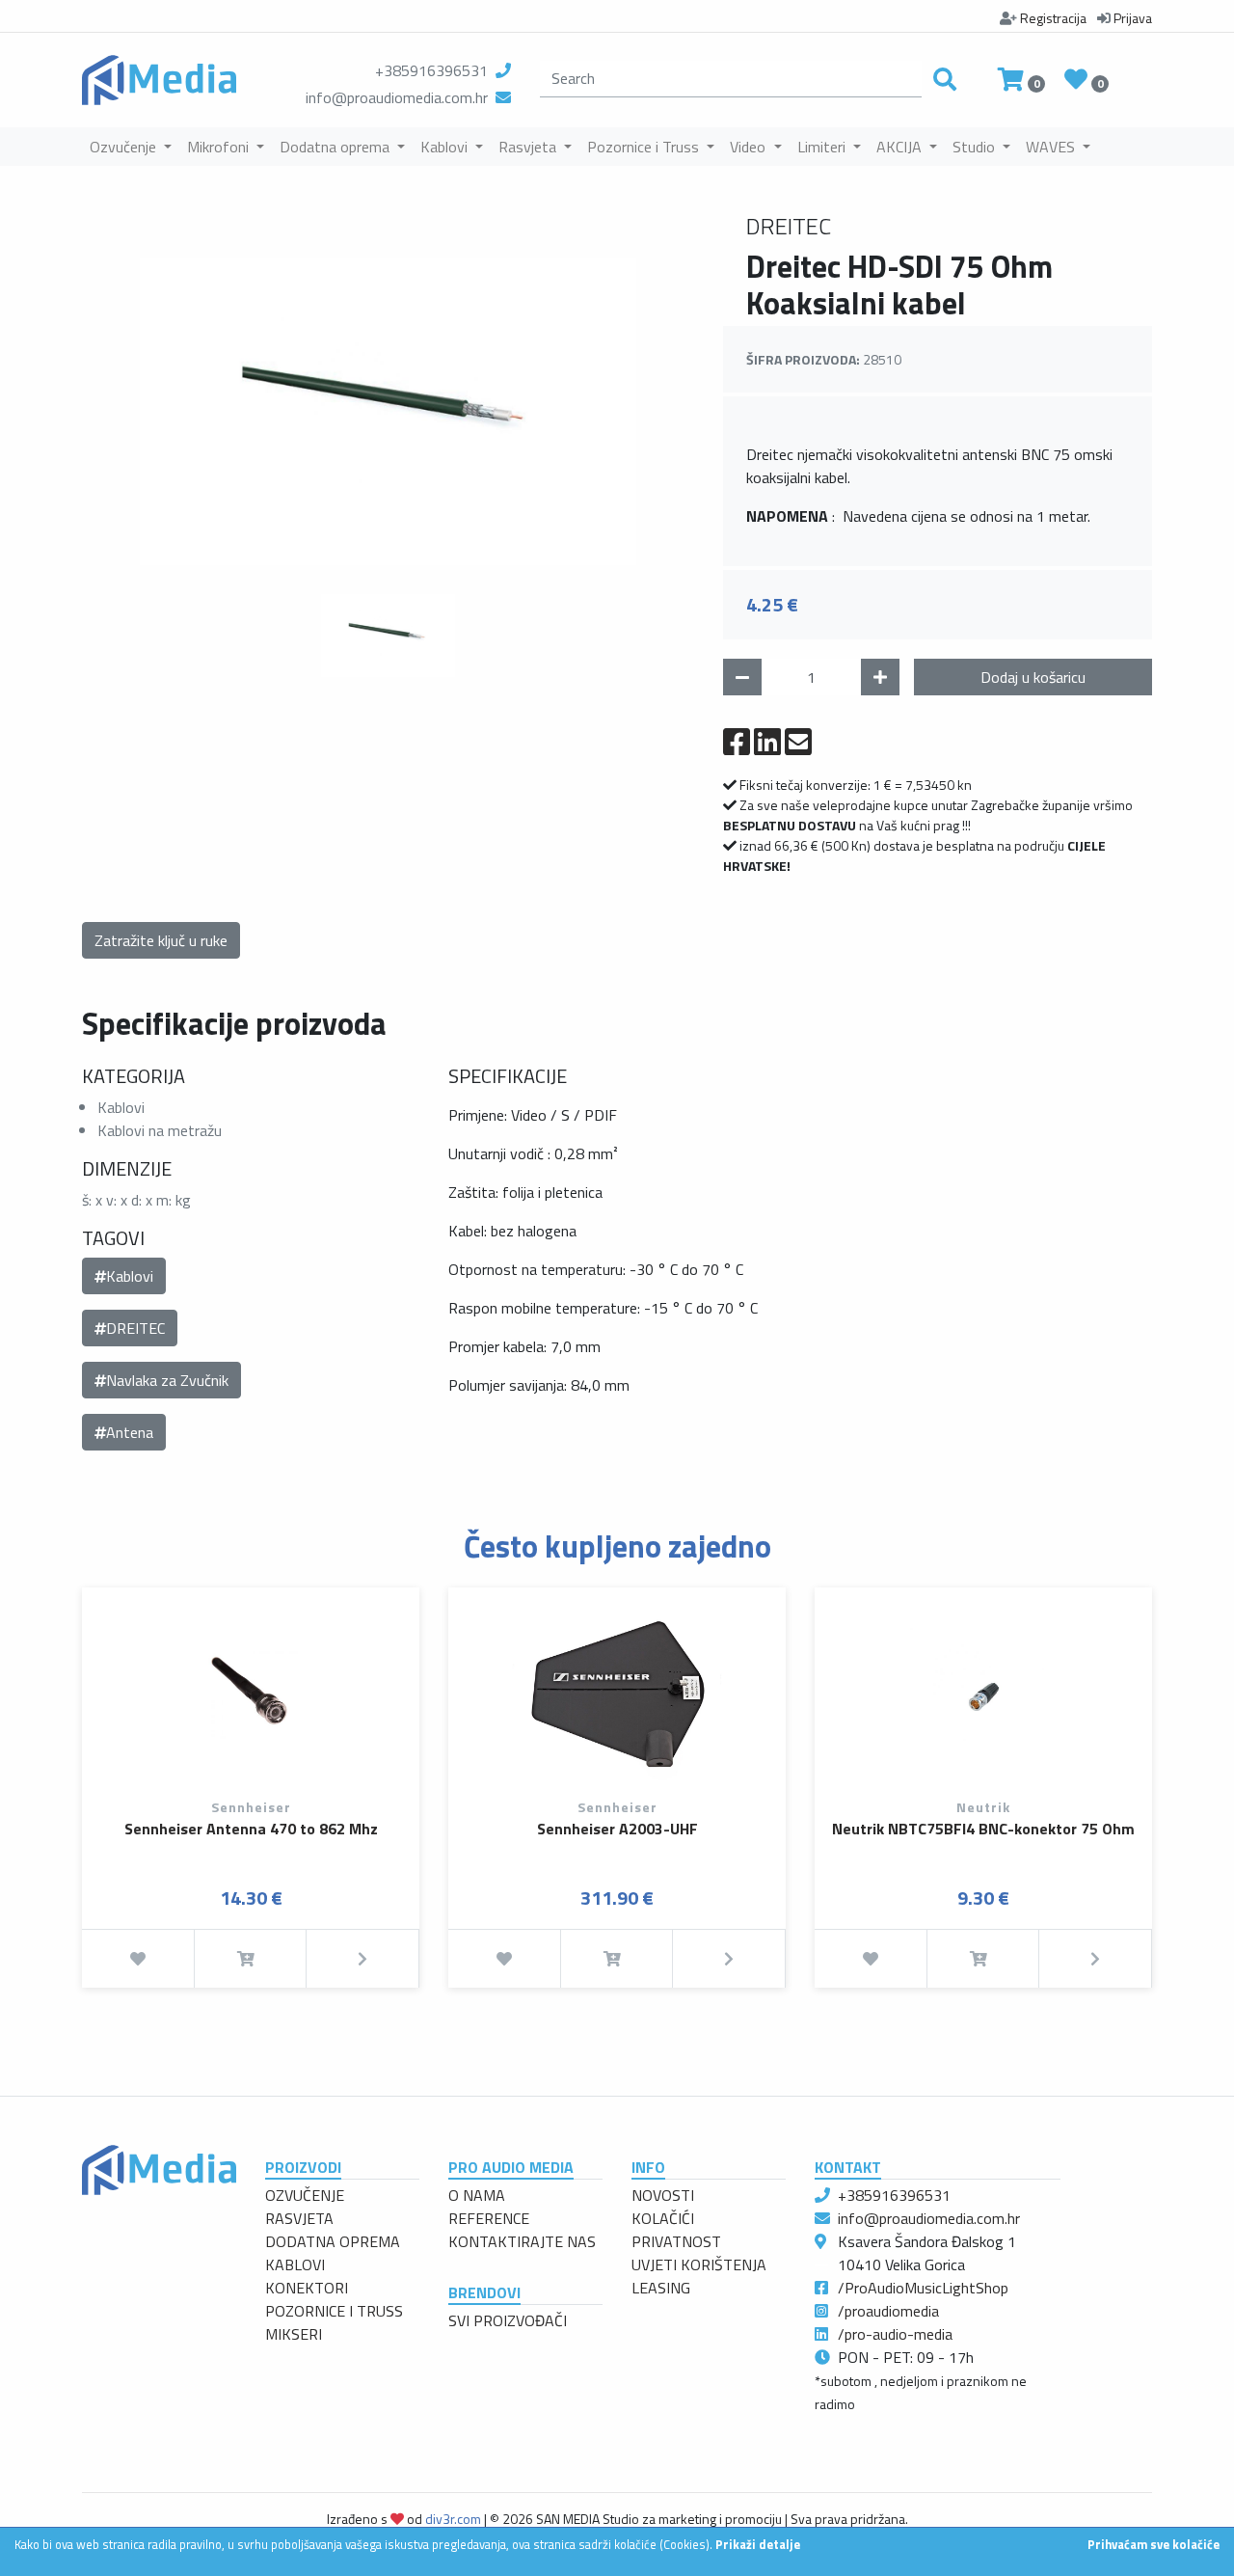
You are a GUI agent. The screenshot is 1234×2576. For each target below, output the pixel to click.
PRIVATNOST (676, 2241)
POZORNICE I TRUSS (334, 2311)
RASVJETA (299, 2218)
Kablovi (130, 1276)
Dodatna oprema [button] (336, 147)
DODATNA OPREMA (333, 2241)
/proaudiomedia (888, 2311)
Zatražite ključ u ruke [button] (161, 940)
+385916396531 (431, 70)
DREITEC (135, 1328)
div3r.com (453, 2519)
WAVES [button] (1052, 147)
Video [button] (750, 147)
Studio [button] (976, 147)
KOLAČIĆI (663, 2218)
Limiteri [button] (823, 147)
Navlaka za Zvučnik (167, 1380)
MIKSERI (294, 2334)
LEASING (661, 2288)
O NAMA (477, 2195)
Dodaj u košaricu (1033, 677)
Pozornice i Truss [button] (645, 147)
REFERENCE (489, 2218)
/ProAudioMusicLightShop (923, 2288)
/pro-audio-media (895, 2334)
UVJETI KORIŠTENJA (699, 2264)
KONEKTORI (307, 2288)
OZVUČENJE (305, 2195)
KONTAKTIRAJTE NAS (522, 2241)
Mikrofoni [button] (220, 147)
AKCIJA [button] (901, 147)
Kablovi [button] (446, 147)
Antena (130, 1432)
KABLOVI (295, 2264)
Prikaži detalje (758, 2544)
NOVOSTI (663, 2195)
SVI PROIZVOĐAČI (508, 2320)
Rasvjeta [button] (529, 147)
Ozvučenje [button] (125, 147)
